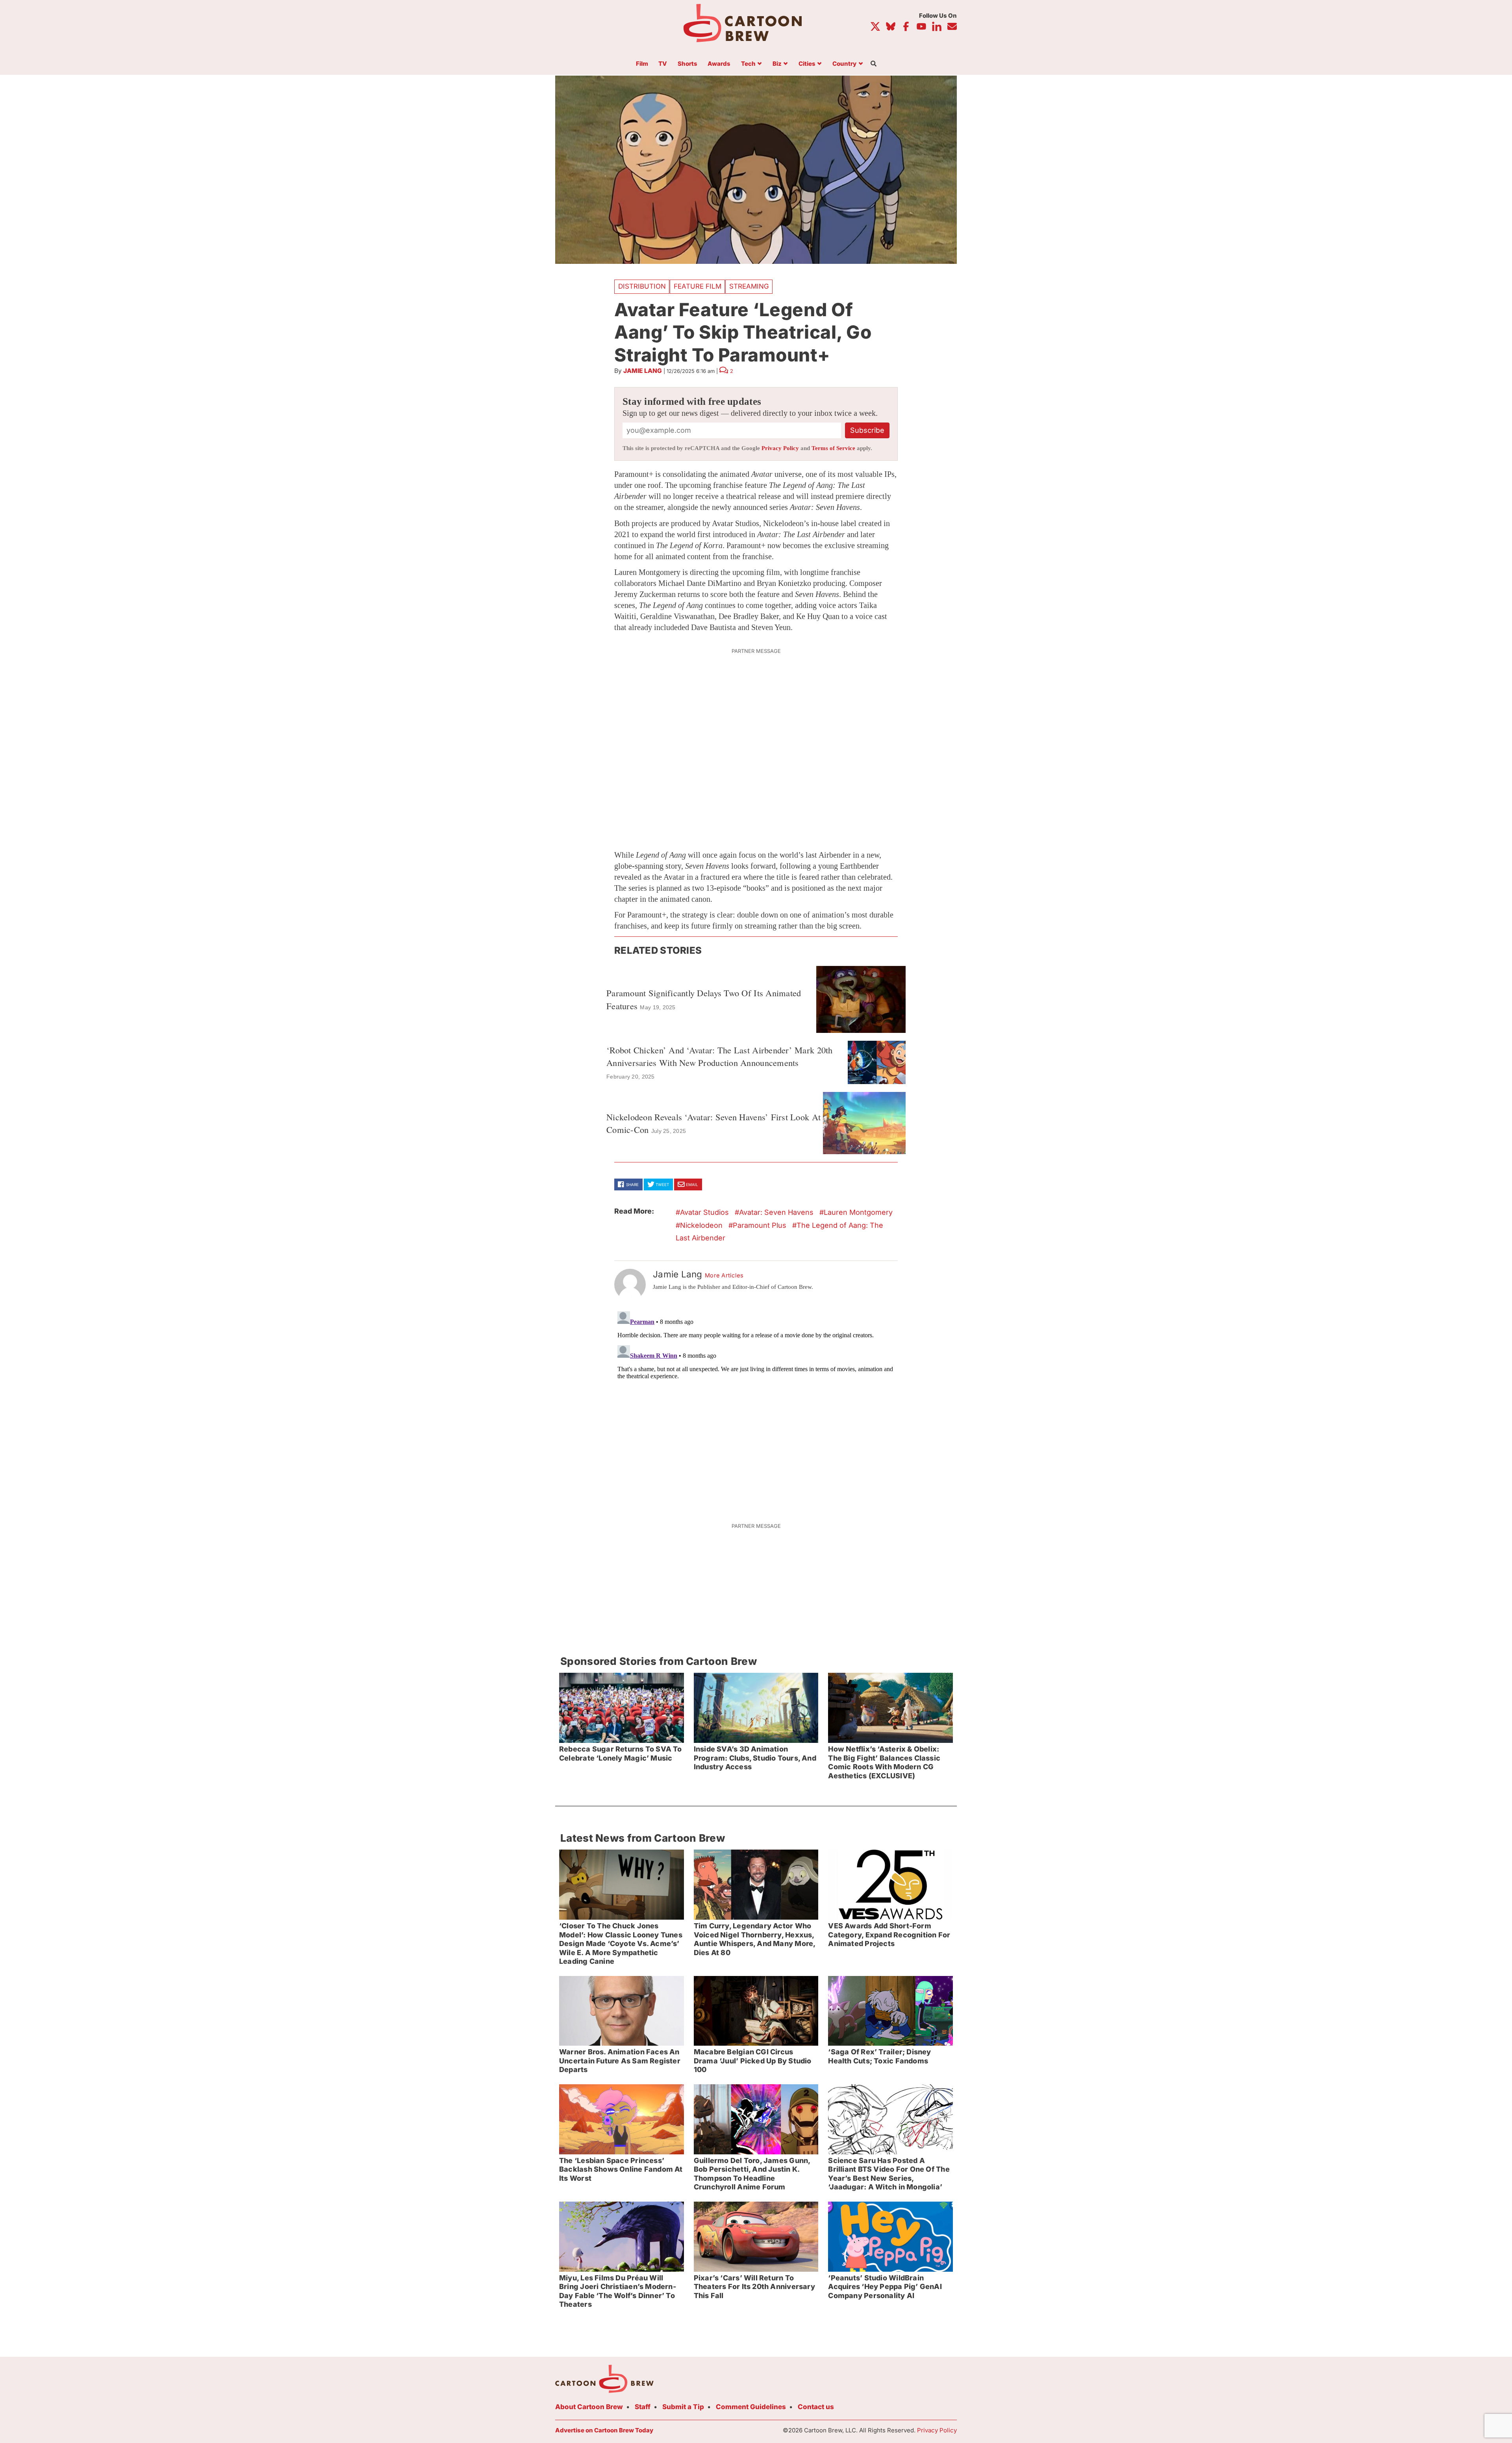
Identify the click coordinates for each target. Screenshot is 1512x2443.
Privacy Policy (780, 448)
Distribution (642, 286)
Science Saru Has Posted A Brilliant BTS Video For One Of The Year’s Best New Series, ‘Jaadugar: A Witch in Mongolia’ (889, 2174)
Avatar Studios (704, 1212)
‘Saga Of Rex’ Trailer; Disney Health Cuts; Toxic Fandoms (879, 2056)
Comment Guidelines (751, 2407)
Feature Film (698, 286)
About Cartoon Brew (589, 2407)
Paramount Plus (760, 1225)
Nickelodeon (701, 1225)
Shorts (687, 64)
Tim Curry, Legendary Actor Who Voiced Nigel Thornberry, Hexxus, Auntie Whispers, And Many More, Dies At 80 (755, 1939)
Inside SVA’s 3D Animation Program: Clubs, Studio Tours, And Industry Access (755, 1758)
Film (642, 64)
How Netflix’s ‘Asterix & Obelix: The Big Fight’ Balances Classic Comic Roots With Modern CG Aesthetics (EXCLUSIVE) (884, 1762)
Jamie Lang (643, 371)
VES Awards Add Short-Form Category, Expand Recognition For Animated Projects (889, 1935)
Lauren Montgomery (858, 1212)
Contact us (816, 2407)
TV (663, 64)
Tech (748, 64)
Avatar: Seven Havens (776, 1212)
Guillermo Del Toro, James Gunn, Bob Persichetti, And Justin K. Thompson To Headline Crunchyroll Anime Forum (752, 2174)
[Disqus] (756, 1407)
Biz (777, 64)
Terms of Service (833, 448)
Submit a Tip (683, 2407)
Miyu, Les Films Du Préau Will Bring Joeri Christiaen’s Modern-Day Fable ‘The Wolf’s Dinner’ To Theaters (618, 2291)
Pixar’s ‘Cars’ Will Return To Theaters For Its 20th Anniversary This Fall (754, 2287)
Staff (643, 2407)
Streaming (749, 286)
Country (844, 64)
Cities (807, 64)
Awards (719, 64)
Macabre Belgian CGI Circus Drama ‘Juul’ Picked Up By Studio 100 (753, 2061)
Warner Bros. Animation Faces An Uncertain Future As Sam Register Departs (620, 2061)
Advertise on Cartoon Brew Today (604, 2430)
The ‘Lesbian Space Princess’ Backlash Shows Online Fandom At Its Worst (621, 2169)
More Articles (724, 1275)
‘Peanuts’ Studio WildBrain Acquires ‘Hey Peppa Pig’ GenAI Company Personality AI (885, 2287)
